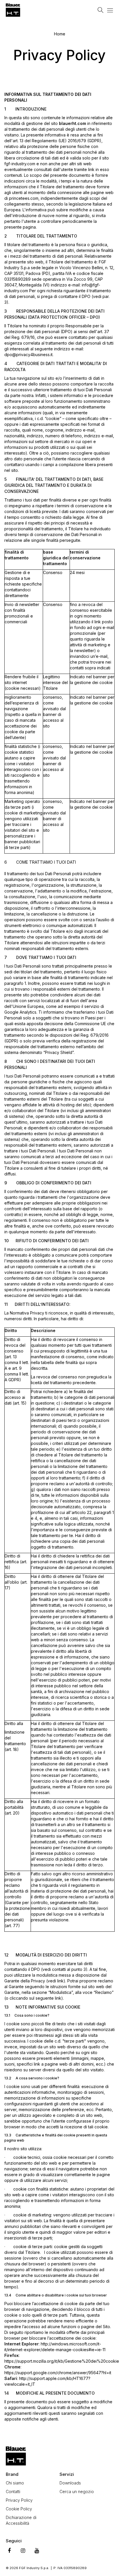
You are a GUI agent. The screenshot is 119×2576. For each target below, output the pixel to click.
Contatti (13, 2492)
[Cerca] (101, 10)
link (60, 1981)
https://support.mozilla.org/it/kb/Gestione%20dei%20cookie (62, 2361)
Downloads (70, 2483)
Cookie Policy (19, 2509)
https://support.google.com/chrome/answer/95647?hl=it (58, 2373)
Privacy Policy (19, 2500)
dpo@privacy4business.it (28, 355)
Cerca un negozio (77, 2492)
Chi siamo (15, 2483)
